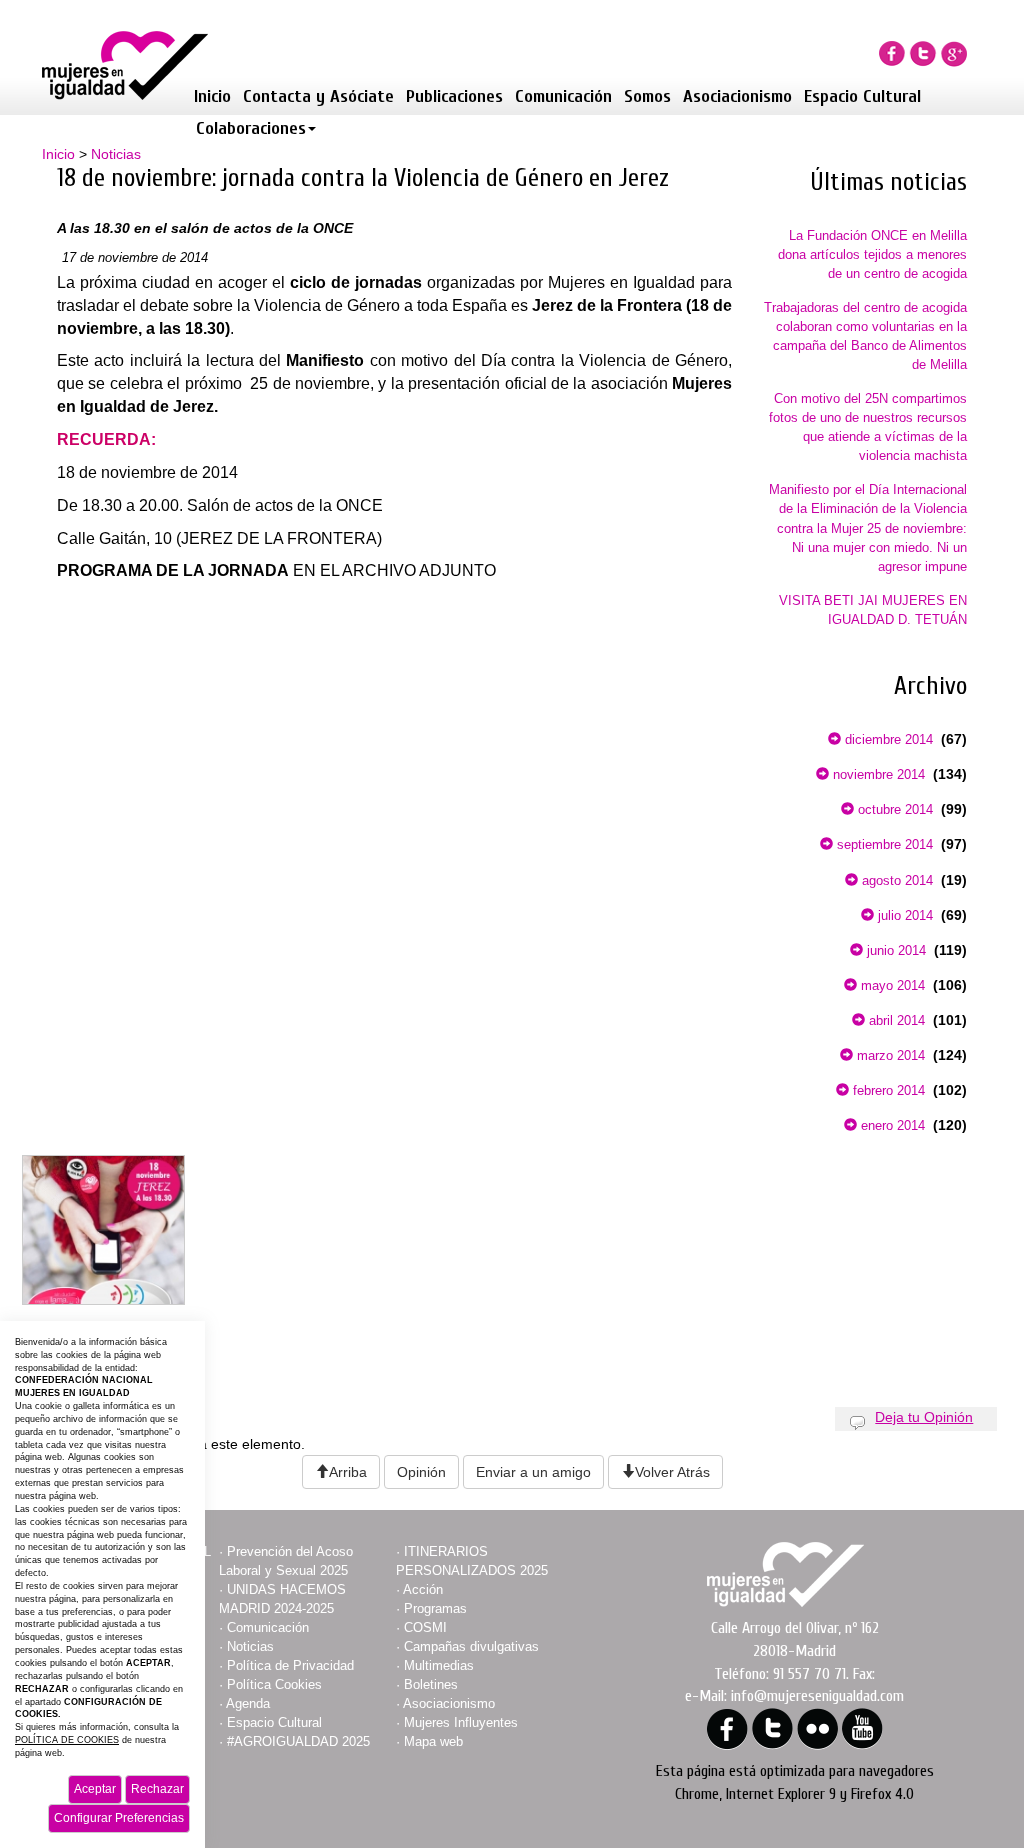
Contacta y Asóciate (318, 96)
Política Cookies (274, 1684)
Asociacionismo (737, 96)
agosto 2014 (895, 880)
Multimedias (439, 1665)
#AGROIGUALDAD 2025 (298, 1741)
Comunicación (563, 96)
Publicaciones (454, 96)
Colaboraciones (251, 128)
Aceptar (95, 1789)
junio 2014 (894, 950)
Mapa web (433, 1741)
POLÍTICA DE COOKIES (67, 1740)
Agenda (248, 1703)
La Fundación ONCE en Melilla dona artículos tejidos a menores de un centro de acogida (872, 254)
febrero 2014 (887, 1090)
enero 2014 (891, 1125)
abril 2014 (895, 1020)
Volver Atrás (672, 1472)
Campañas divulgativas (471, 1646)
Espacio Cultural (862, 96)
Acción (423, 1589)
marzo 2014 (889, 1055)
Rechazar (157, 1789)
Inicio (212, 96)
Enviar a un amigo (533, 1472)
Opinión (421, 1472)
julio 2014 (903, 915)
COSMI (425, 1627)
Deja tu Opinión (924, 1417)
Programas (435, 1608)
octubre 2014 (893, 809)
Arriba (348, 1472)
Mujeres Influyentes (461, 1722)
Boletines (431, 1684)
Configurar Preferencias (119, 1818)
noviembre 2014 (877, 774)
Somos (647, 96)
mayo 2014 (891, 985)
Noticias (116, 154)
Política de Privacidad (290, 1665)
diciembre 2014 (887, 739)
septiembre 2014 (883, 844)
